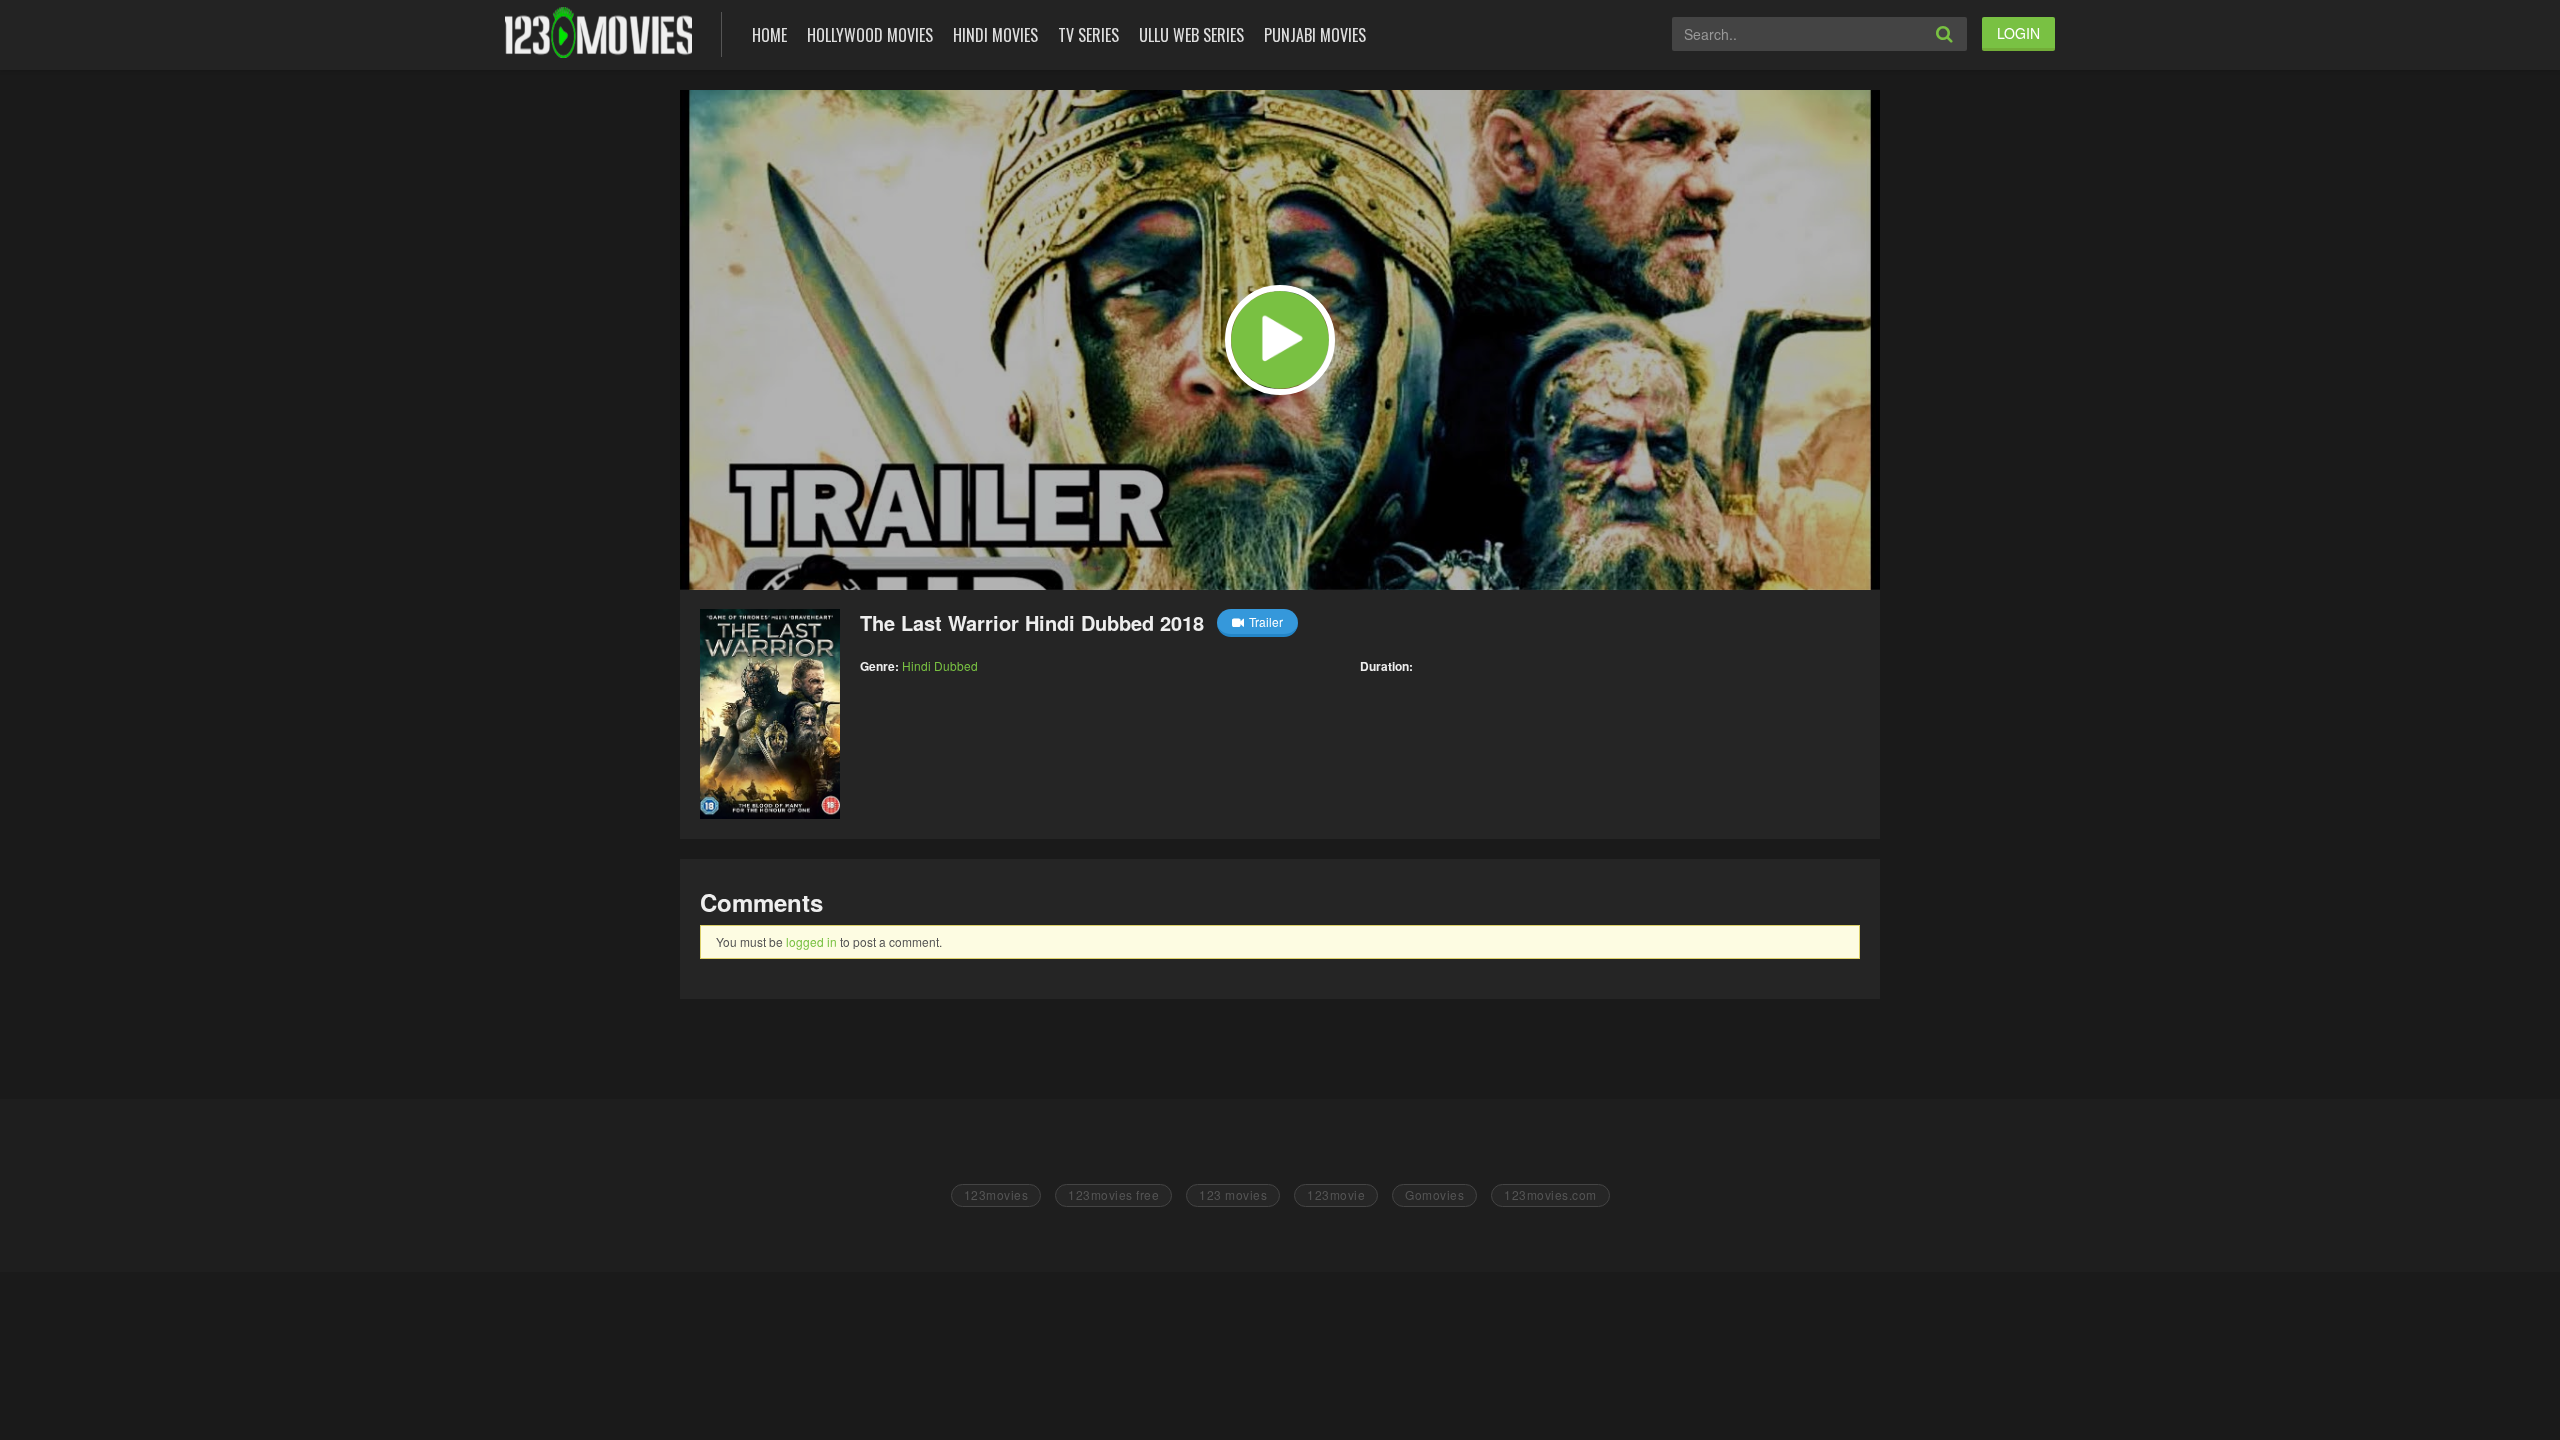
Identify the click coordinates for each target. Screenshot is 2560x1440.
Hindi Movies (995, 35)
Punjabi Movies (1315, 35)
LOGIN (2018, 33)
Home (769, 35)
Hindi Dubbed (940, 665)
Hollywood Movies (870, 35)
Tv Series (1088, 35)
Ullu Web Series (1191, 35)
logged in (811, 941)
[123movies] (598, 32)
